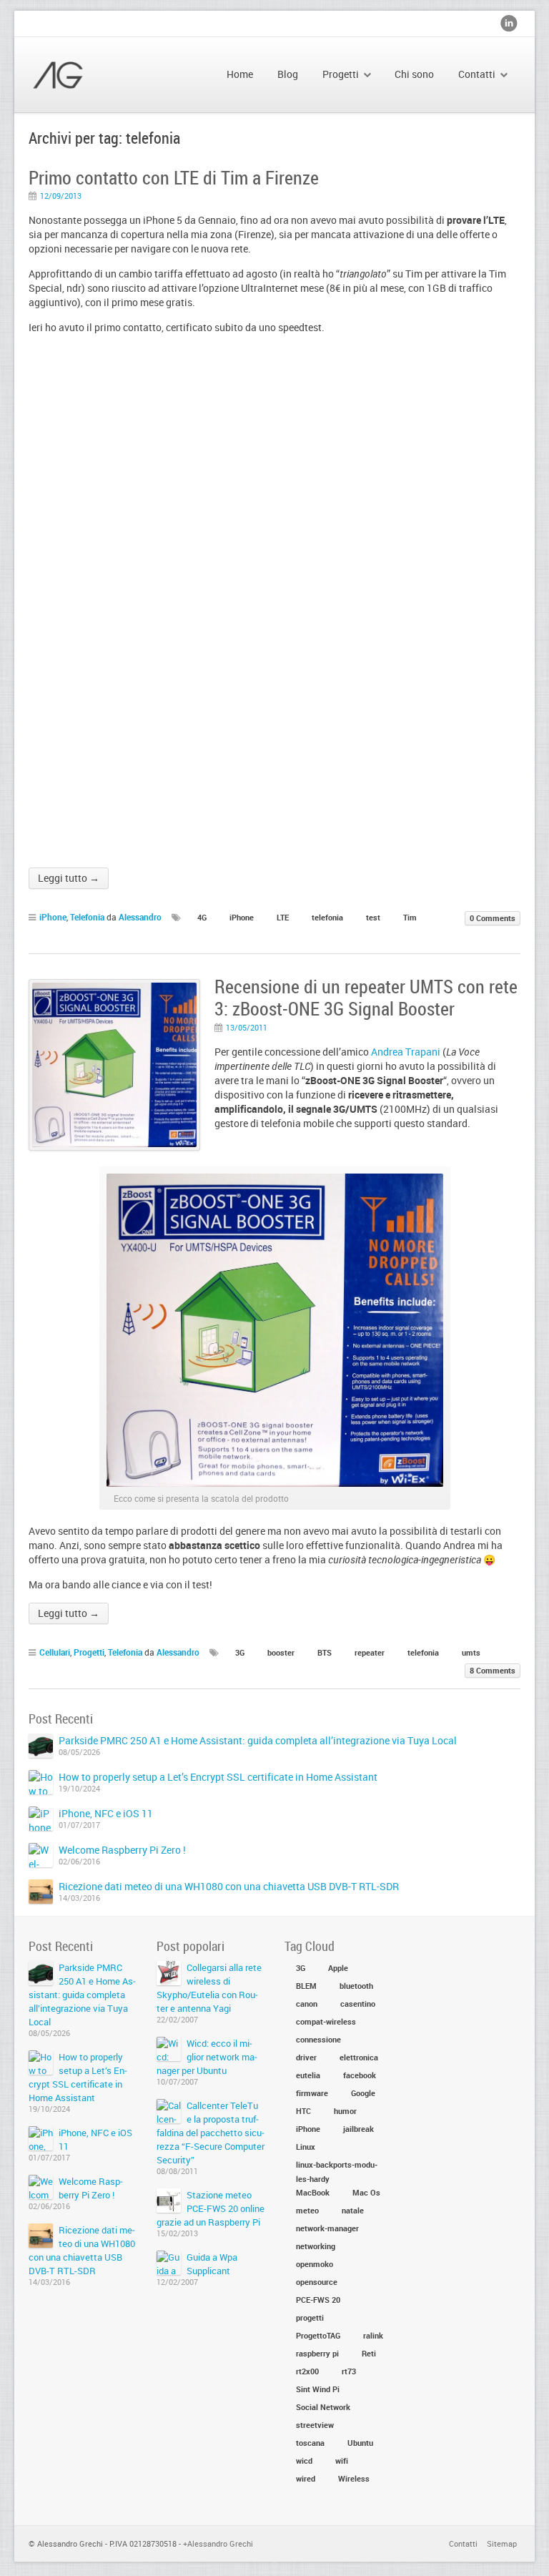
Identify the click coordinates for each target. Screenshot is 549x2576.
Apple (338, 1968)
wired (306, 2478)
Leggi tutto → (69, 878)
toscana (310, 2443)
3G (240, 1652)
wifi (342, 2461)
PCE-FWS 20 (318, 2300)
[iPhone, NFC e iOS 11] (41, 1819)
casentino (358, 2004)
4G (202, 917)
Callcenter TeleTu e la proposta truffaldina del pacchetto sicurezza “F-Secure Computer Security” (211, 2133)
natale (353, 2210)
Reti (369, 2353)
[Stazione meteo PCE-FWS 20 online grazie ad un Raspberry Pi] (169, 2201)
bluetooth (356, 1986)
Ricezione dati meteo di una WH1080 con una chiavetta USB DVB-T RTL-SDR (229, 1886)
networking (316, 2246)
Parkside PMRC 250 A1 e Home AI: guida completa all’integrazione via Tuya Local (258, 1740)
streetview (315, 2425)
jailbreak (358, 2129)
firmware (312, 2093)
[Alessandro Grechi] (96, 75)
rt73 (349, 2371)
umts (471, 1652)
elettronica (359, 2057)
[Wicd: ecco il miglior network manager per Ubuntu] (169, 2049)
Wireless (354, 2478)
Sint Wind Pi (318, 2389)
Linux (306, 2147)
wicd (304, 2461)
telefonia (327, 917)
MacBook (313, 2192)
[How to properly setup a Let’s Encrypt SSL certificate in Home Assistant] (41, 1782)
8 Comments (493, 1670)
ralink (373, 2335)
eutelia (308, 2075)
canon (307, 2004)
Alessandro (140, 917)
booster (281, 1652)
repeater (370, 1652)
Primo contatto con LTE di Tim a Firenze (174, 178)
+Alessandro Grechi (218, 2543)
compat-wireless (326, 2021)
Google (363, 2093)
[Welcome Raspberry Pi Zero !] (41, 1855)
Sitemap (502, 2543)
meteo (307, 2210)
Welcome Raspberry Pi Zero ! (122, 1850)
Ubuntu (360, 2443)
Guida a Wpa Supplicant (212, 2264)
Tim (410, 917)
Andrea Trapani (406, 1052)
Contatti (463, 2543)
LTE (283, 917)
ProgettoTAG (318, 2335)
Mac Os (366, 2192)
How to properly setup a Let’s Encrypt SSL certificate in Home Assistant (218, 1777)
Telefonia (87, 917)
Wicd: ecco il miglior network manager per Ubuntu (207, 2057)
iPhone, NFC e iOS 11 (106, 1813)
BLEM (306, 1986)
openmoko (315, 2264)
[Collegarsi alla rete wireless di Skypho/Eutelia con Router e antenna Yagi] (169, 1973)
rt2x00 (307, 2371)
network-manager (327, 2228)
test (373, 917)
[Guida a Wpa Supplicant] (169, 2263)
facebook (360, 2075)
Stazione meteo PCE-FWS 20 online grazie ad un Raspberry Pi (211, 2208)
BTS (325, 1652)
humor (345, 2111)
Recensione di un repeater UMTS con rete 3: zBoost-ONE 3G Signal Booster (366, 998)
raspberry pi (317, 2353)
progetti (310, 2317)
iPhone (53, 917)
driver (306, 2057)
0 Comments (493, 918)
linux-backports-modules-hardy (337, 2165)
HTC (303, 2111)
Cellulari (55, 1652)
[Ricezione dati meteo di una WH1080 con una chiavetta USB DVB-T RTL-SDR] (41, 1892)
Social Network (323, 2407)
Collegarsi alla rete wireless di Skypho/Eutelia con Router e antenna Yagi (209, 1988)
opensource (317, 2282)
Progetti (89, 1652)
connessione (318, 2039)
